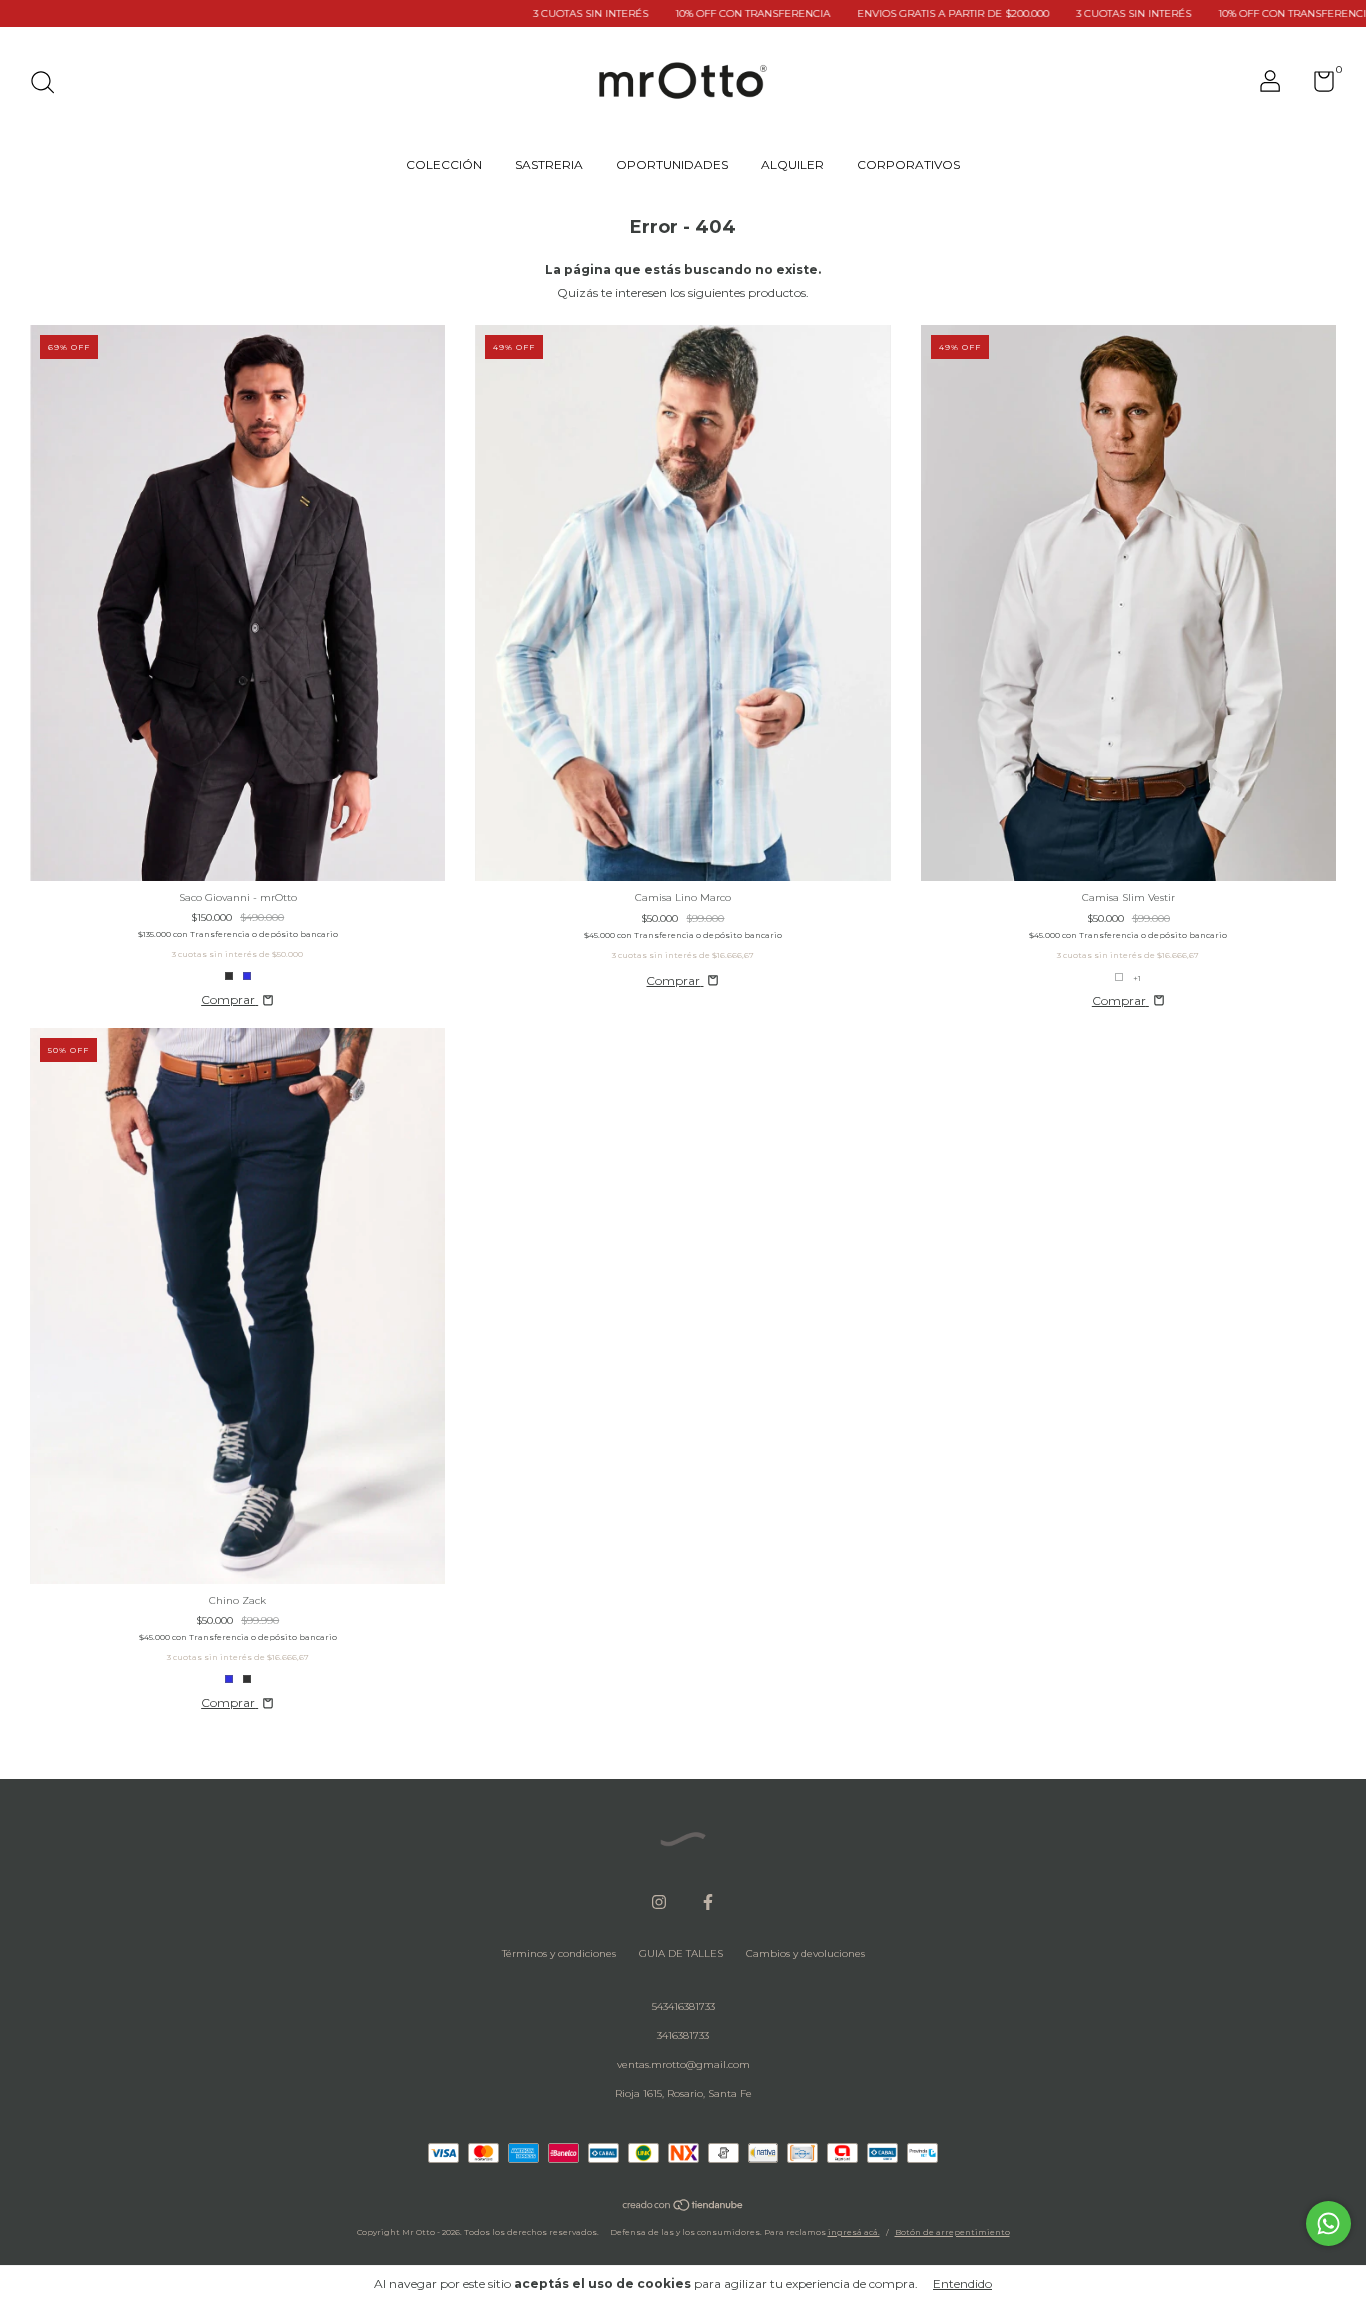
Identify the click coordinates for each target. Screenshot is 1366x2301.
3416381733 (683, 2035)
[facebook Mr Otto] (708, 1902)
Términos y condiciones (559, 1953)
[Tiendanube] (683, 2207)
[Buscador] (49, 84)
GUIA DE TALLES (681, 1953)
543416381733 (683, 2006)
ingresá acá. (854, 2232)
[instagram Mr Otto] (659, 1902)
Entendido (962, 2283)
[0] (1316, 86)
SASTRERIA (549, 164)
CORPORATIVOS (908, 164)
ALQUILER (792, 164)
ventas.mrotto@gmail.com (683, 2064)
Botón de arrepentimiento (952, 2232)
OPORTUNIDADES (672, 164)
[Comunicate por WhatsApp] (1328, 2223)
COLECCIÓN (444, 164)
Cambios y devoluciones (805, 1953)
